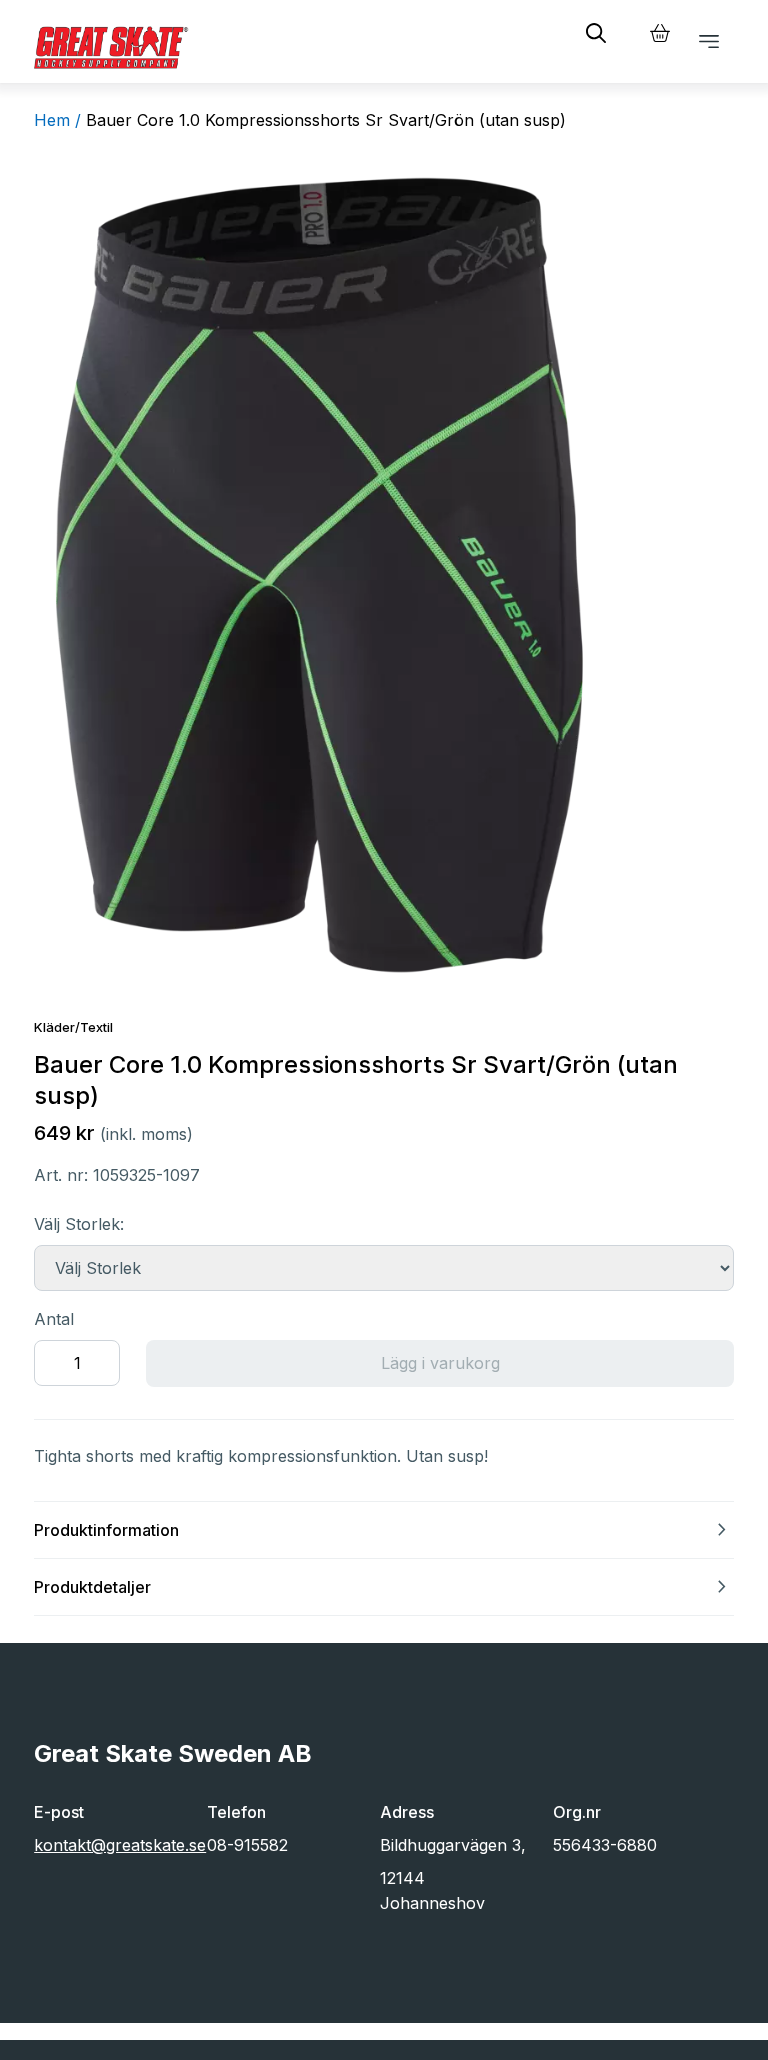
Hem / (57, 120)
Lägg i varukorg (440, 1363)
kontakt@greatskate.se (120, 1845)
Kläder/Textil (73, 1027)
